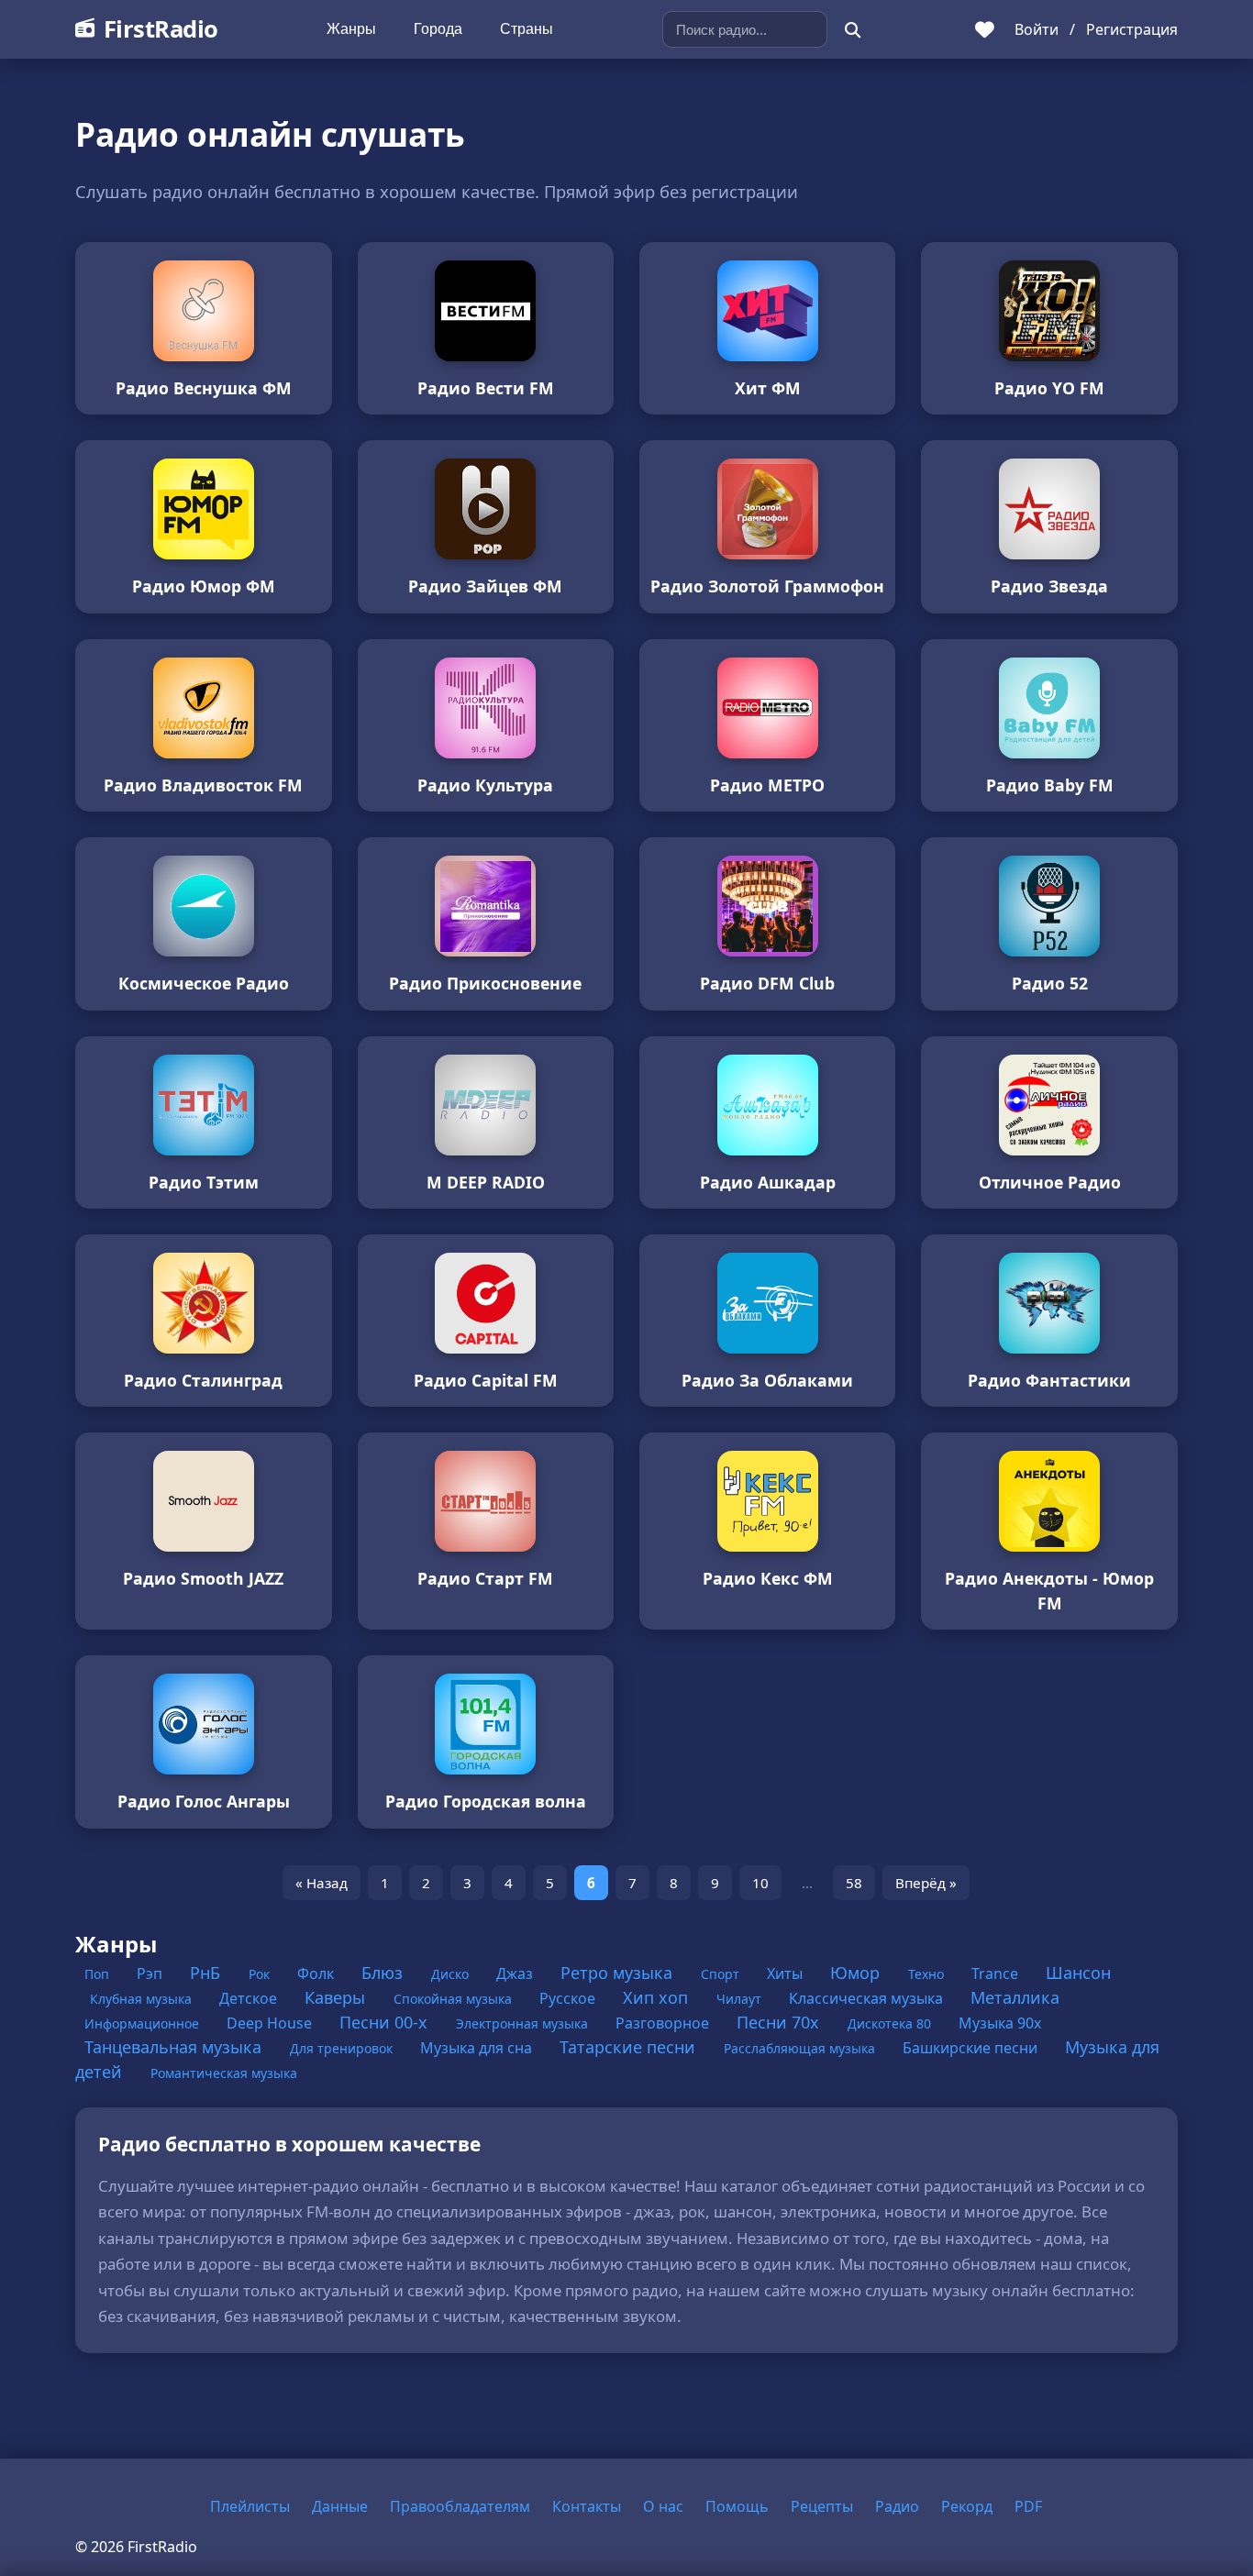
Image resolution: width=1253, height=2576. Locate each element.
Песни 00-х (386, 2022)
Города (438, 29)
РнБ (207, 1973)
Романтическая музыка (224, 2073)
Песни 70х (780, 2022)
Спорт (722, 1974)
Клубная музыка (143, 1999)
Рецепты (822, 2506)
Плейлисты (250, 2506)
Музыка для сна (478, 2048)
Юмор (857, 1973)
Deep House (271, 2023)
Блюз (384, 1973)
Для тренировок (343, 2048)
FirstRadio (161, 29)
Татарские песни (630, 2047)
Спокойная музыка (455, 1999)
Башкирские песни (972, 2048)
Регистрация (1132, 29)
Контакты (587, 2506)
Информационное (144, 2023)
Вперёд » (926, 1883)
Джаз (516, 1973)
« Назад (322, 1883)
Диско (452, 1974)
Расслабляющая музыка (801, 2048)
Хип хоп (658, 1997)
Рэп (151, 1973)
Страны (527, 29)
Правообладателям (460, 2506)
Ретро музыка (619, 1973)
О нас (663, 2506)
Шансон (1078, 1973)
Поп (99, 1974)
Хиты (787, 1973)
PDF (1028, 2506)
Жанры (351, 29)
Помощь (737, 2506)
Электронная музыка (524, 2023)
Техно (928, 1974)
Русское (569, 1998)
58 (854, 1883)
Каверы (337, 1997)
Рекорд (967, 2506)
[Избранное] (985, 29)
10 (760, 1883)
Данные (340, 2506)
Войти (1037, 29)
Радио (897, 2506)
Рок (261, 1974)
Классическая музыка (868, 1998)
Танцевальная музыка (175, 2047)
